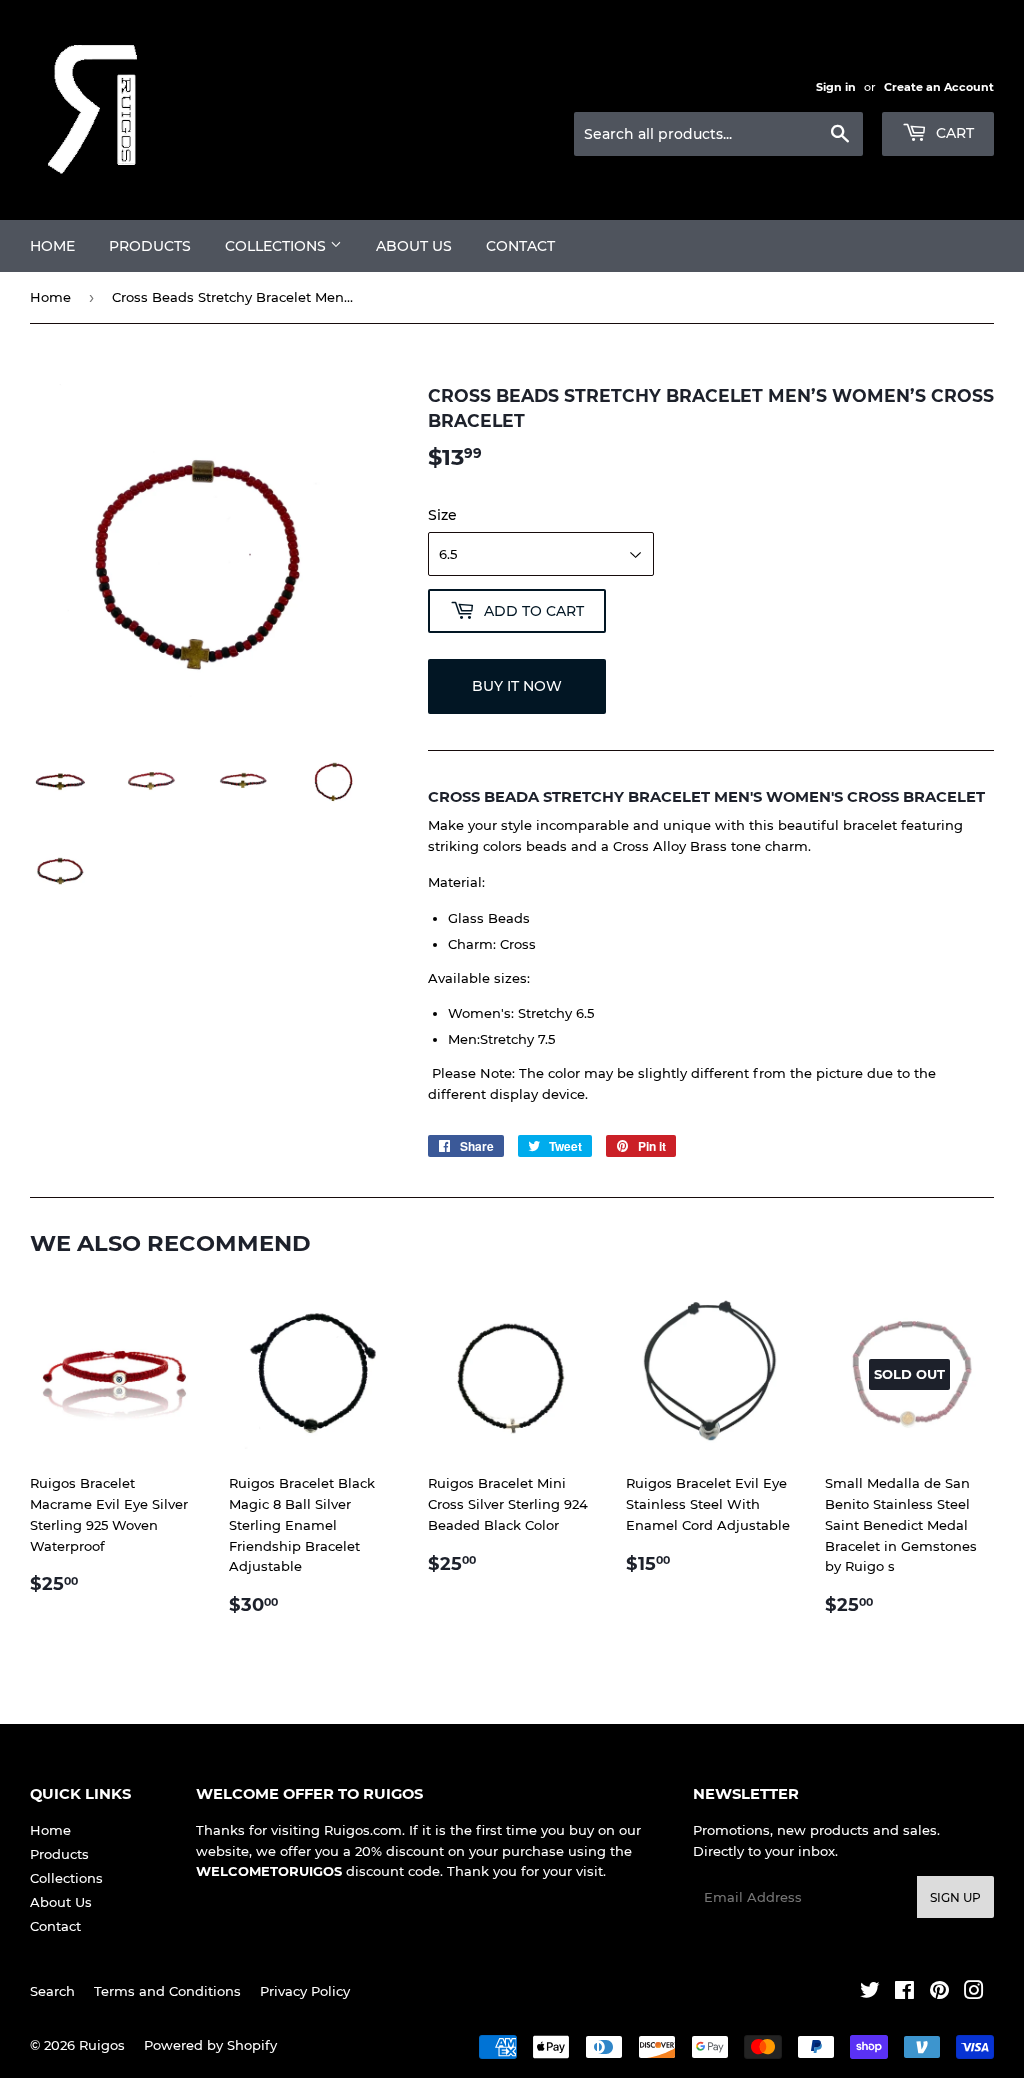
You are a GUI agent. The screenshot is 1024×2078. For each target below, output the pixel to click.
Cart (953, 133)
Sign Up (955, 1897)
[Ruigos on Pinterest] (939, 1993)
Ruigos (102, 2045)
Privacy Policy (305, 1991)
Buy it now (517, 686)
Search (52, 1991)
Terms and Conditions (167, 1991)
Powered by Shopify (210, 2045)
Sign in (836, 87)
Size (442, 515)
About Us (414, 246)
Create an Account (939, 87)
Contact (520, 246)
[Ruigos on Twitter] (870, 1993)
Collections (277, 246)
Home (52, 246)
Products (150, 246)
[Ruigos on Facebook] (904, 1993)
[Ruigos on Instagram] (974, 1993)
